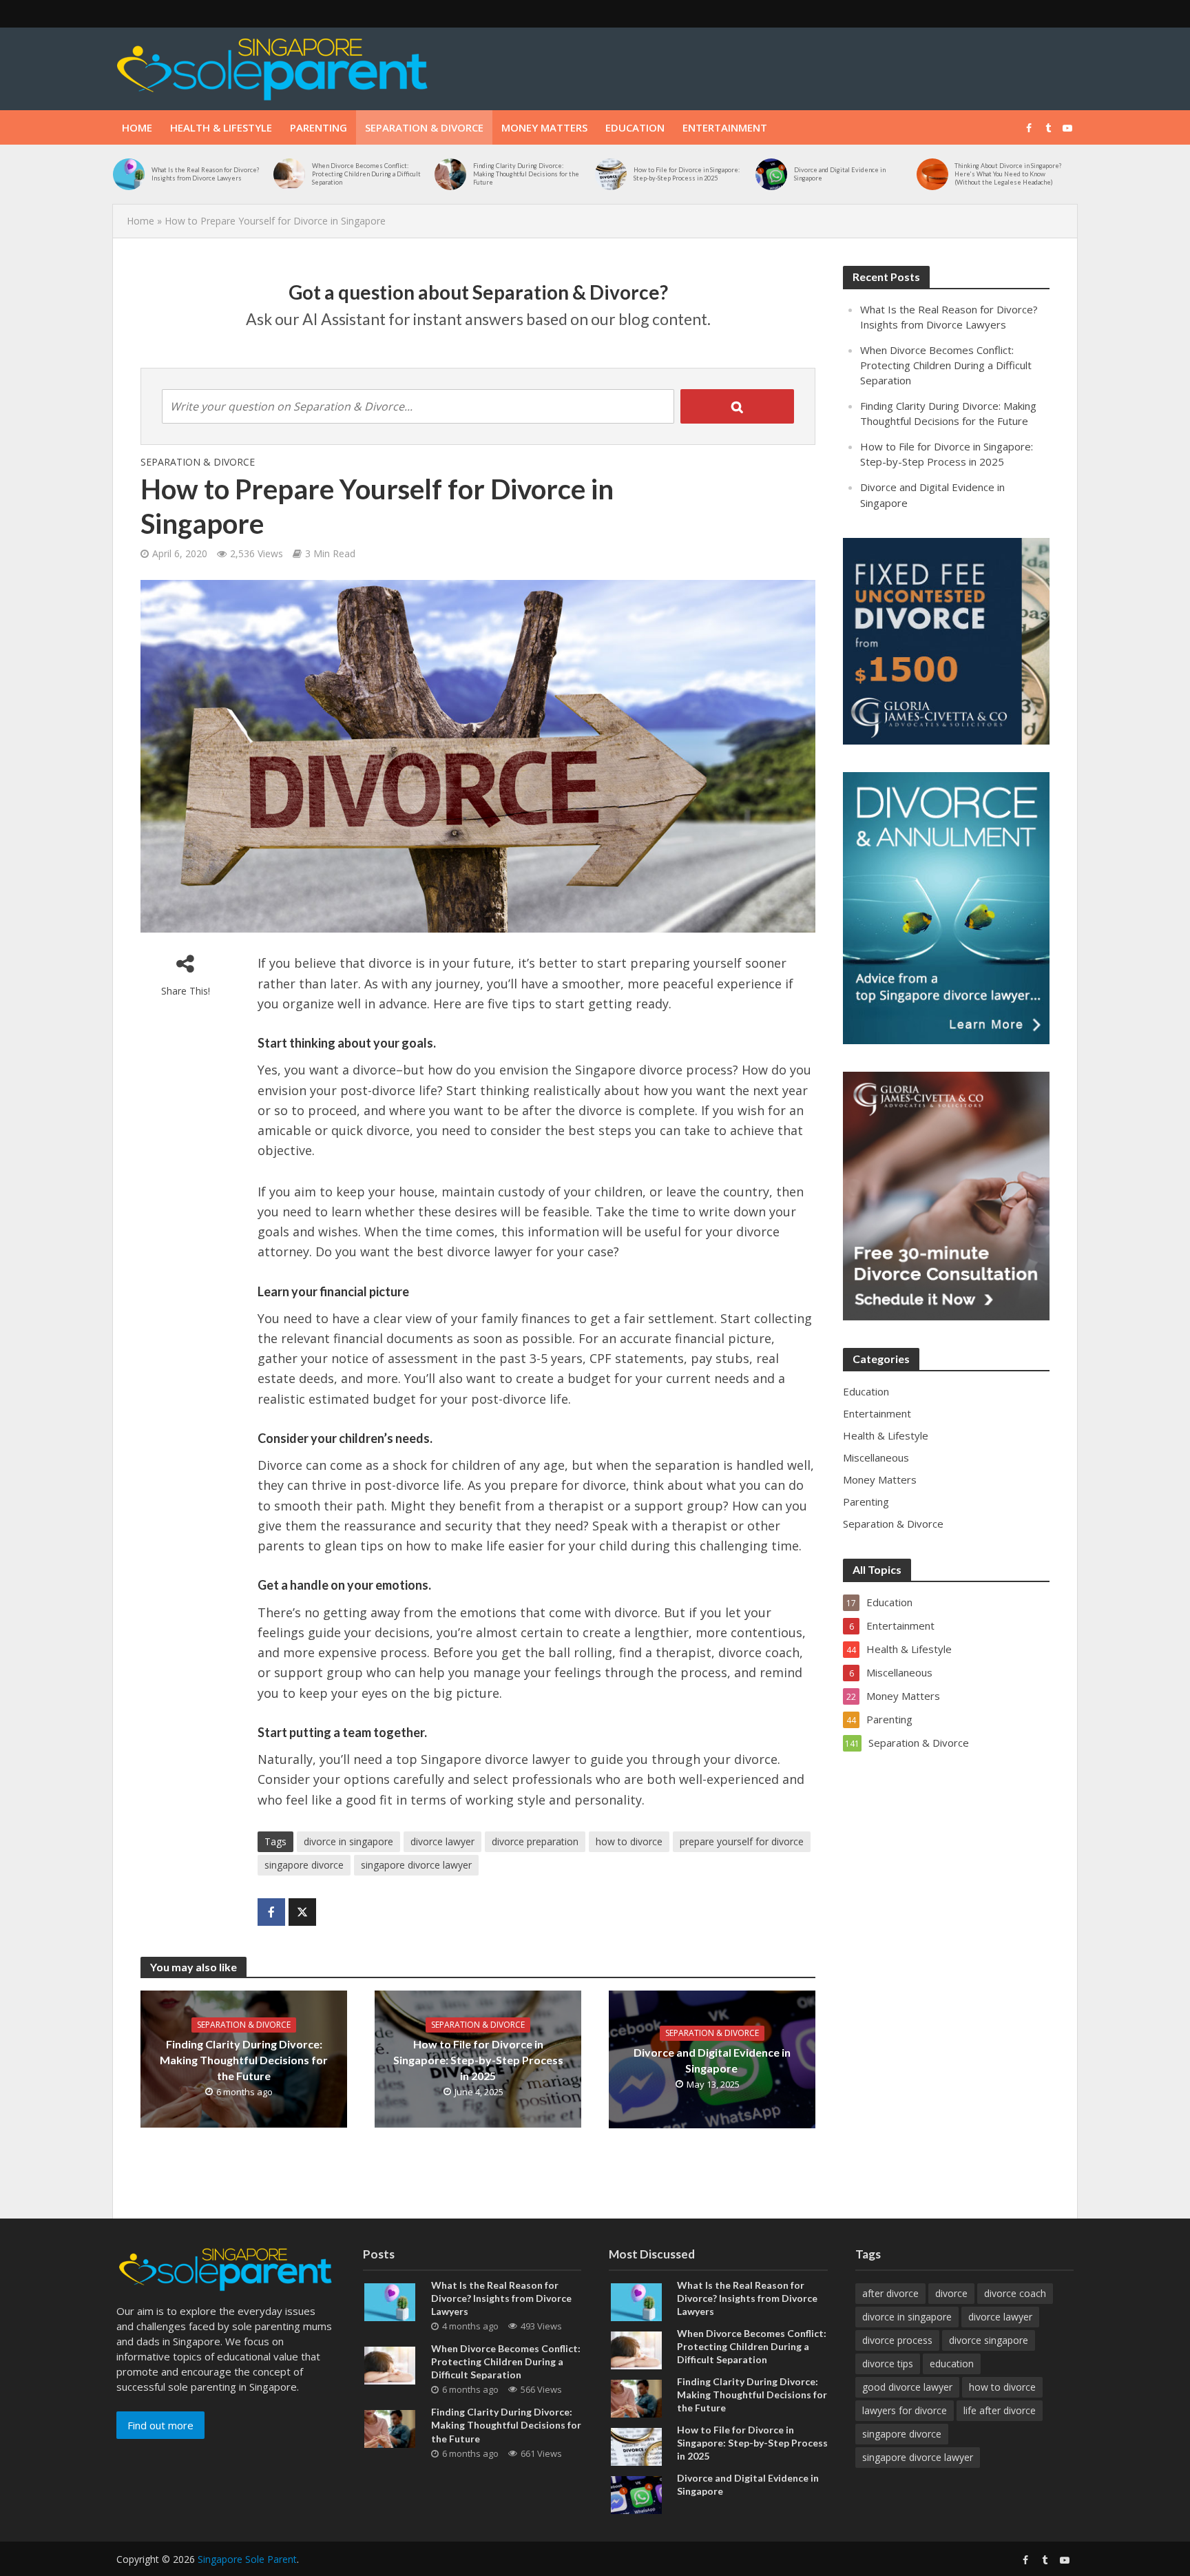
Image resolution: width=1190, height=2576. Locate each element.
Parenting (319, 127)
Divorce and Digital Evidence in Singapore (840, 174)
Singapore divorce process (654, 1070)
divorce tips (888, 2364)
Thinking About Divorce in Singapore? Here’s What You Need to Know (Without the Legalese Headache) (1008, 174)
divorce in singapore (348, 1841)
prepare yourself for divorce (742, 1841)
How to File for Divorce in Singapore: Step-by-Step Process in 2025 (687, 174)
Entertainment (725, 127)
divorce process (897, 2340)
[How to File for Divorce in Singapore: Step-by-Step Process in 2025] (611, 174)
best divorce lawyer (474, 1251)
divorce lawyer (442, 1841)
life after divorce (1000, 2410)
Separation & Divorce (424, 127)
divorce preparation (535, 1841)
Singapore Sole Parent (247, 2559)
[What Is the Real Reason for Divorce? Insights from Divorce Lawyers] (129, 174)
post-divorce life (520, 1399)
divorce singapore (989, 2340)
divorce (951, 2293)
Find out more (160, 2425)
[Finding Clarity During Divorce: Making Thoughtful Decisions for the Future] (450, 174)
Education (635, 127)
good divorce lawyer (907, 2387)
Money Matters (544, 127)
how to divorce (629, 1841)
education (952, 2364)
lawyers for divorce (905, 2410)
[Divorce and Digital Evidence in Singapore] (771, 174)
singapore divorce (304, 1865)
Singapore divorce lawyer (495, 1759)
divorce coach (1015, 2293)
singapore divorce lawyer (416, 1865)
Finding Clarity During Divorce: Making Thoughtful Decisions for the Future (526, 174)
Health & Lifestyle (221, 127)
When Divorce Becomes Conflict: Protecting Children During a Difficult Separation (366, 174)
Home (137, 127)
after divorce (890, 2293)
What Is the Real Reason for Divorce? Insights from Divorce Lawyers (206, 174)
